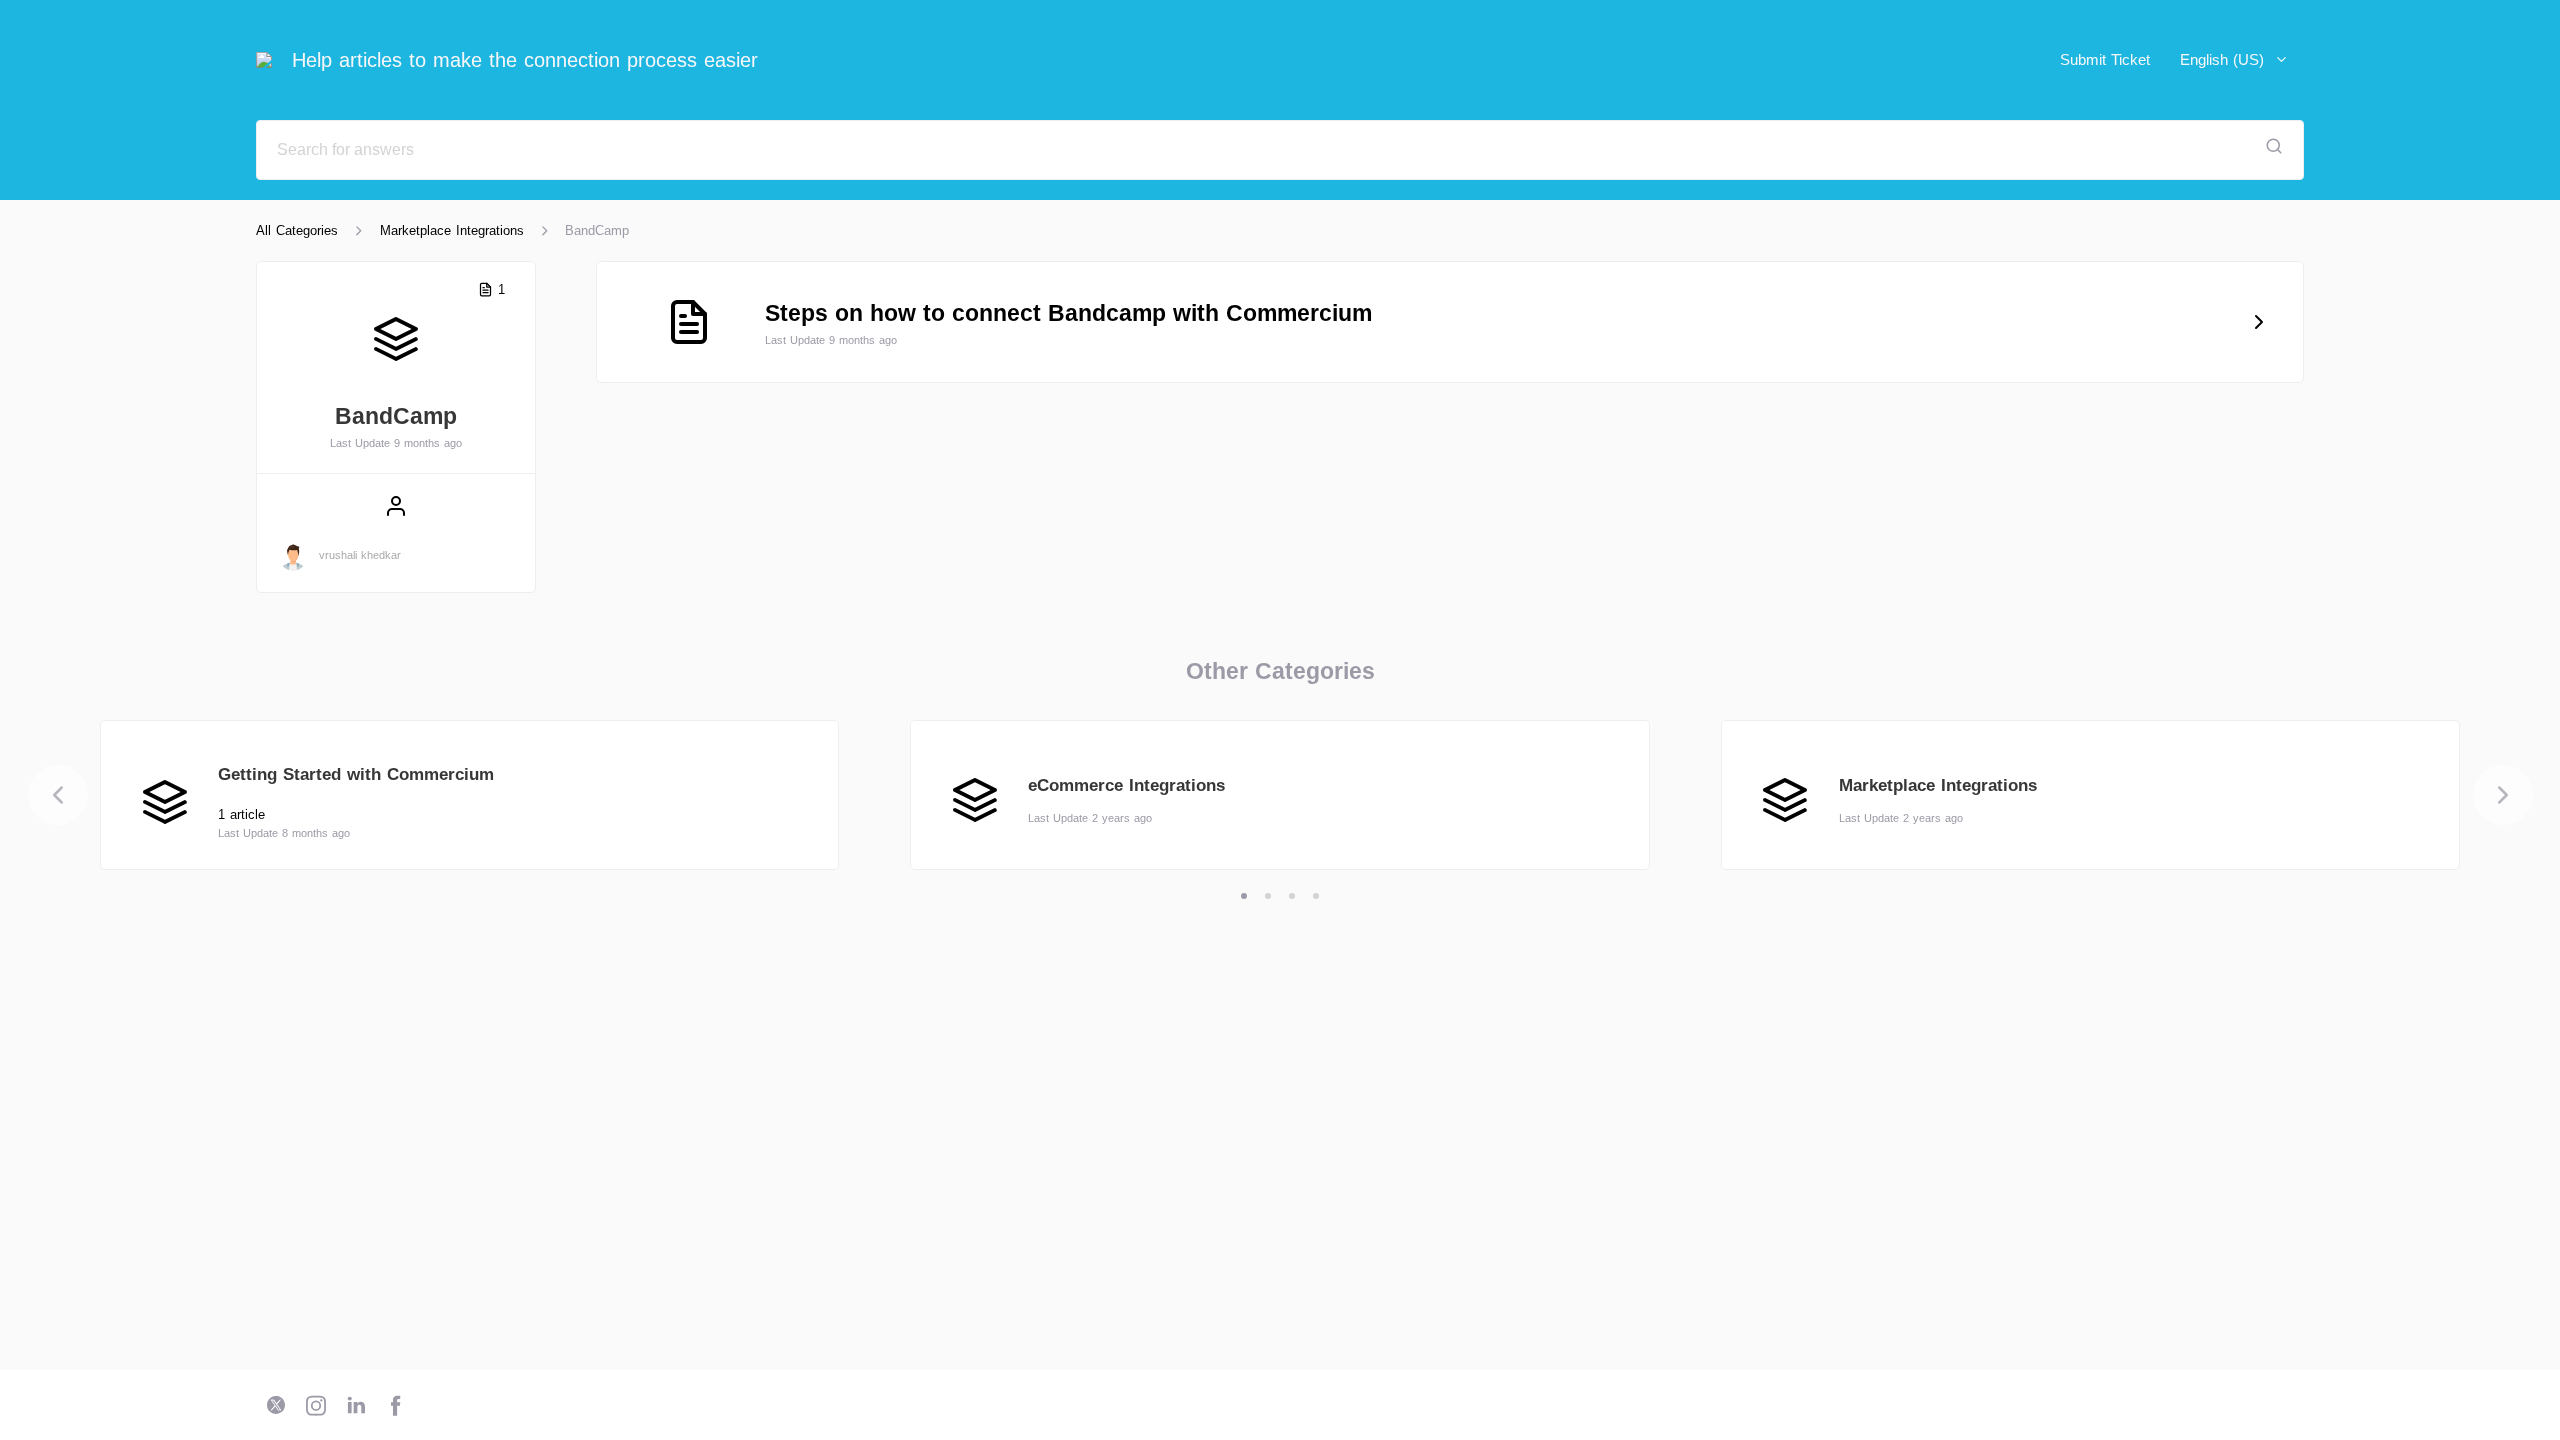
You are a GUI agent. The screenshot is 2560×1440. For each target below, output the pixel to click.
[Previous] (58, 795)
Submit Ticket (2105, 59)
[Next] (2503, 795)
